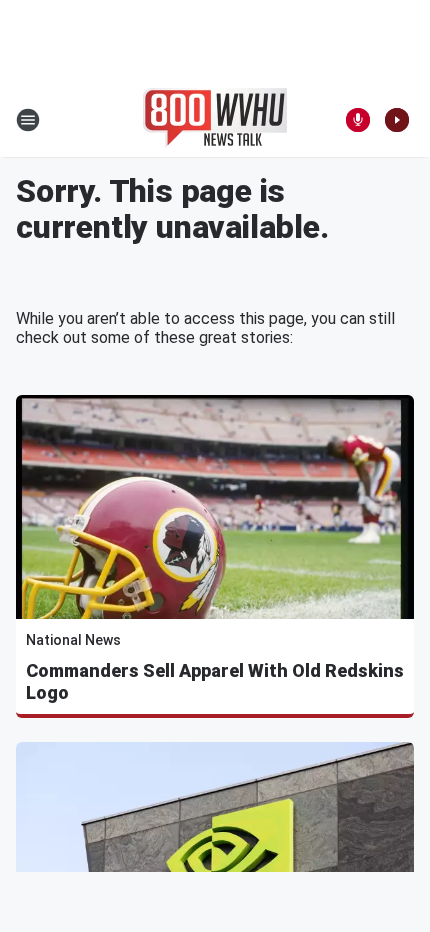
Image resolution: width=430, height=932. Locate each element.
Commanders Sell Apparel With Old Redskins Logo (215, 681)
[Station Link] (215, 120)
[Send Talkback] (358, 120)
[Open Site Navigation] (28, 120)
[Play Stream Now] (397, 120)
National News (73, 640)
